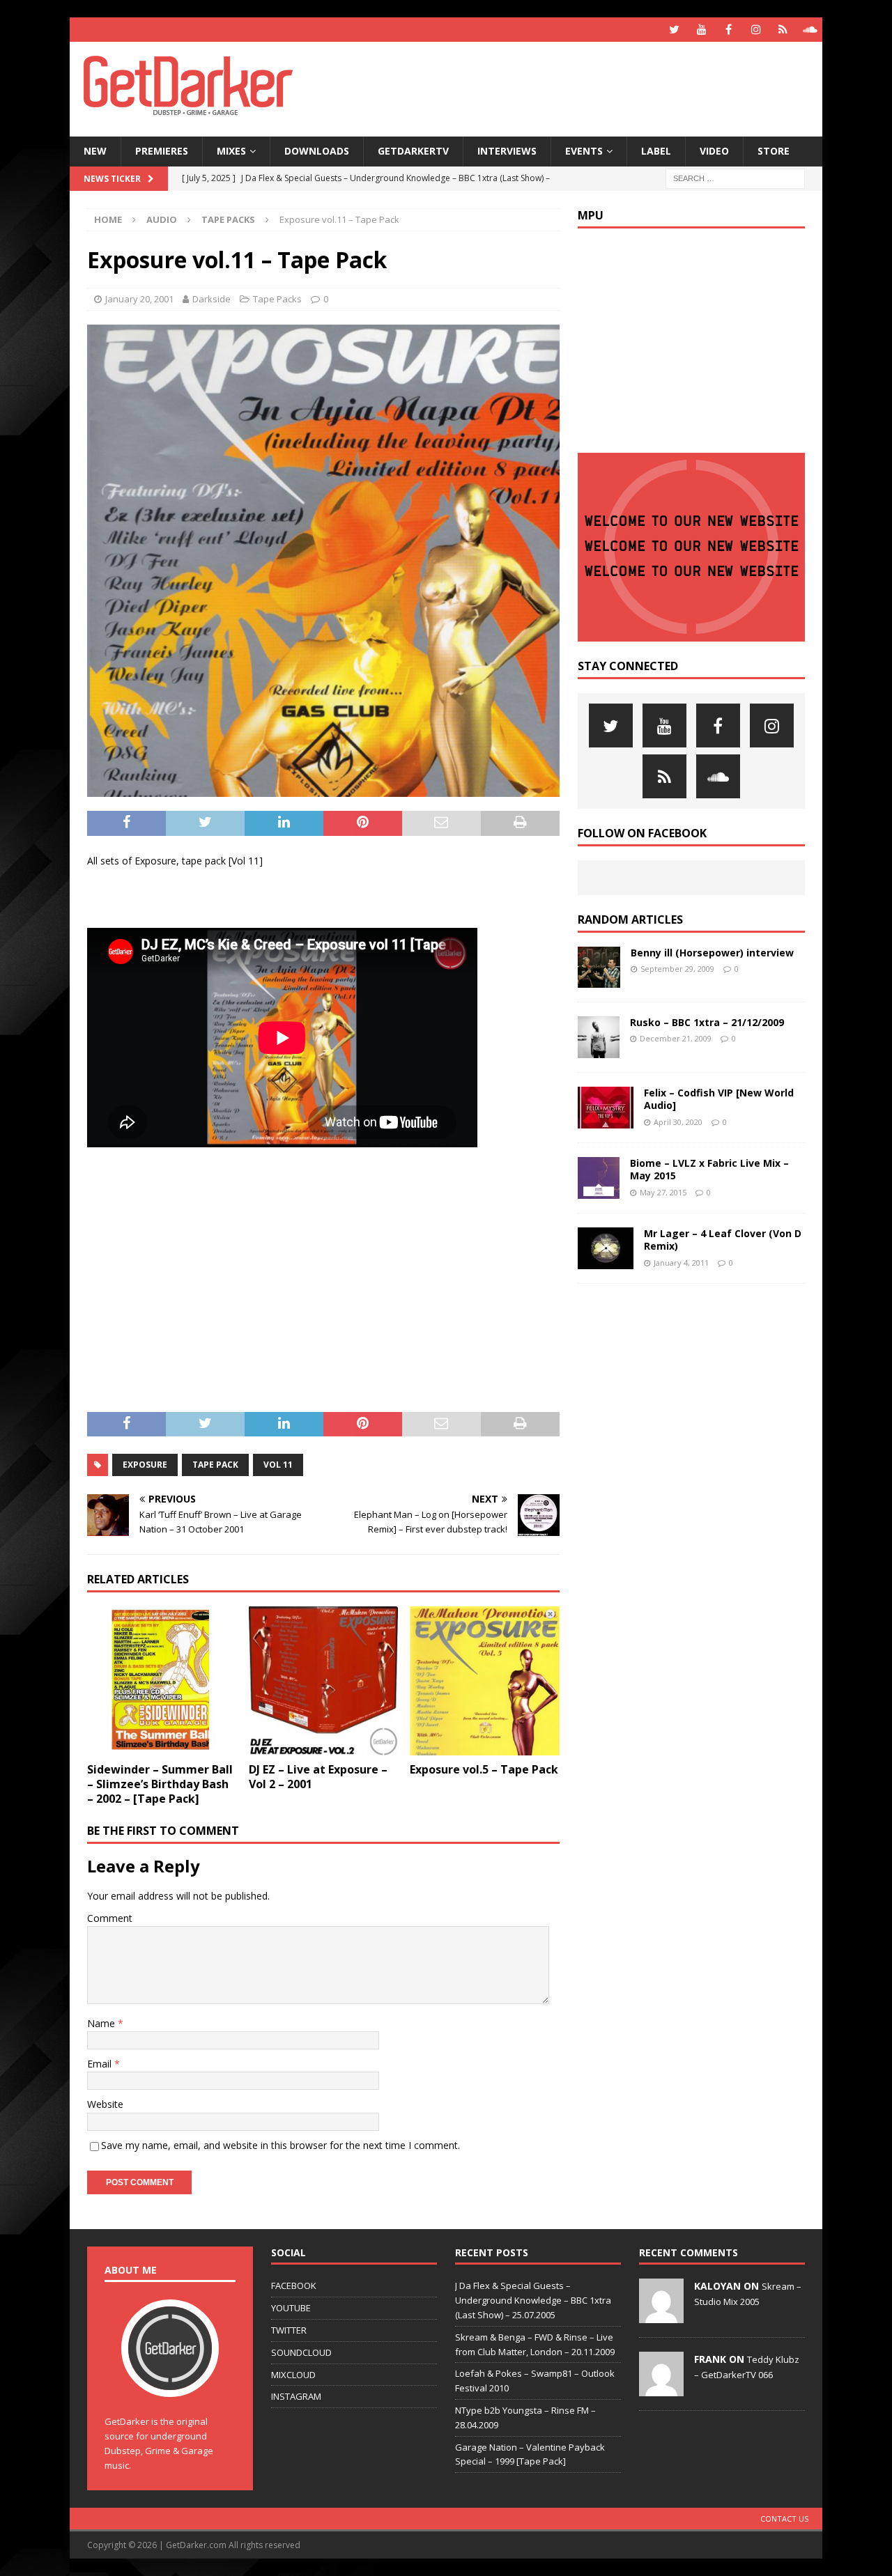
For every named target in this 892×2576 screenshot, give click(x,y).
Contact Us (784, 2519)
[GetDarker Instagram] (756, 30)
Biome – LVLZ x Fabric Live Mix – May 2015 (709, 1169)
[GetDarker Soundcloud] (810, 30)
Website (105, 2104)
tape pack (215, 1465)
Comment (110, 1918)
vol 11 (278, 1465)
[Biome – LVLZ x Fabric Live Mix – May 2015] (599, 1178)
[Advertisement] (580, 87)
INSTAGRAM (296, 2396)
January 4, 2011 (681, 1263)
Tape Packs (277, 299)
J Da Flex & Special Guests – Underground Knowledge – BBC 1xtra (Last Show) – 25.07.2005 (533, 2300)
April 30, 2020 (678, 1122)
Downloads (317, 151)
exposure (145, 1465)
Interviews (507, 151)
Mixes (231, 151)
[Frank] (661, 2389)
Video (714, 151)
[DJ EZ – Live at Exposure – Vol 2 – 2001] (324, 1681)
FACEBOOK (294, 2286)
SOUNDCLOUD (301, 2352)
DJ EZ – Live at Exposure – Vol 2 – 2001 (318, 1777)
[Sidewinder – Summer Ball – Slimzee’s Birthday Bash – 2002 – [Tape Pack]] (162, 1681)
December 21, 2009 (676, 1038)
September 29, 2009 (677, 969)
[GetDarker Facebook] (729, 30)
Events (584, 151)
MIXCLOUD (293, 2375)
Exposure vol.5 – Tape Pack (484, 1769)
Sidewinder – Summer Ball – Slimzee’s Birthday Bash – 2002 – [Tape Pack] (160, 1784)
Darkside (212, 299)
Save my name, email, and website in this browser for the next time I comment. (280, 2145)
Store (774, 151)
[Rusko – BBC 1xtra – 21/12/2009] (599, 1037)
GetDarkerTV (413, 151)
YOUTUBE (291, 2308)
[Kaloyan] (661, 2316)
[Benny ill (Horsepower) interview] (599, 967)
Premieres (162, 151)
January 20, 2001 (139, 299)
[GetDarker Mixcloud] (783, 30)
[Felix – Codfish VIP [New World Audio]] (606, 1108)
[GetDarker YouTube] (701, 30)
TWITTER (289, 2330)
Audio (162, 219)
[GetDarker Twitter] (674, 30)
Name (102, 2023)
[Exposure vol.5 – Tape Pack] (485, 1681)
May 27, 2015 (663, 1192)
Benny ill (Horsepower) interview (712, 953)
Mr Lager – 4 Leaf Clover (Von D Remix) (723, 1240)
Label (656, 151)
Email (101, 2064)
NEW (95, 151)
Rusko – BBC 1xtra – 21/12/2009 (707, 1022)
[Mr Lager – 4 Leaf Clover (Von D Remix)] (606, 1248)
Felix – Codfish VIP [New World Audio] (719, 1099)
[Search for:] (735, 177)
